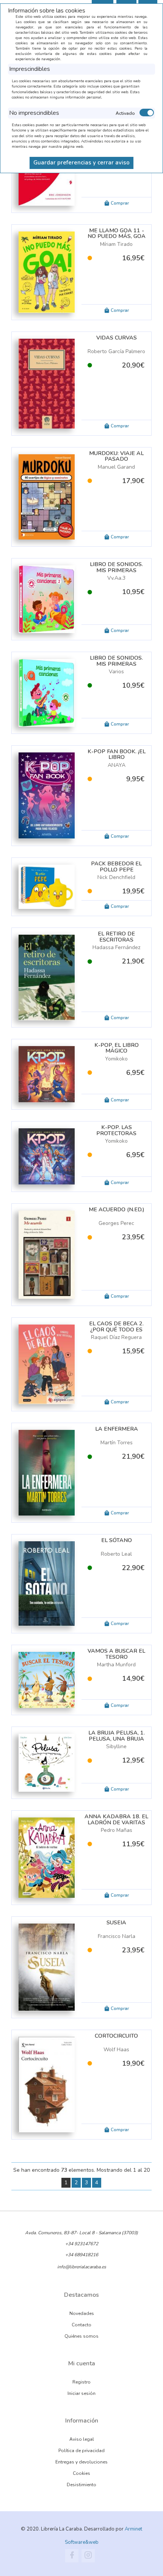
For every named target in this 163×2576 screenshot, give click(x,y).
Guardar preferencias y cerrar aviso (81, 163)
